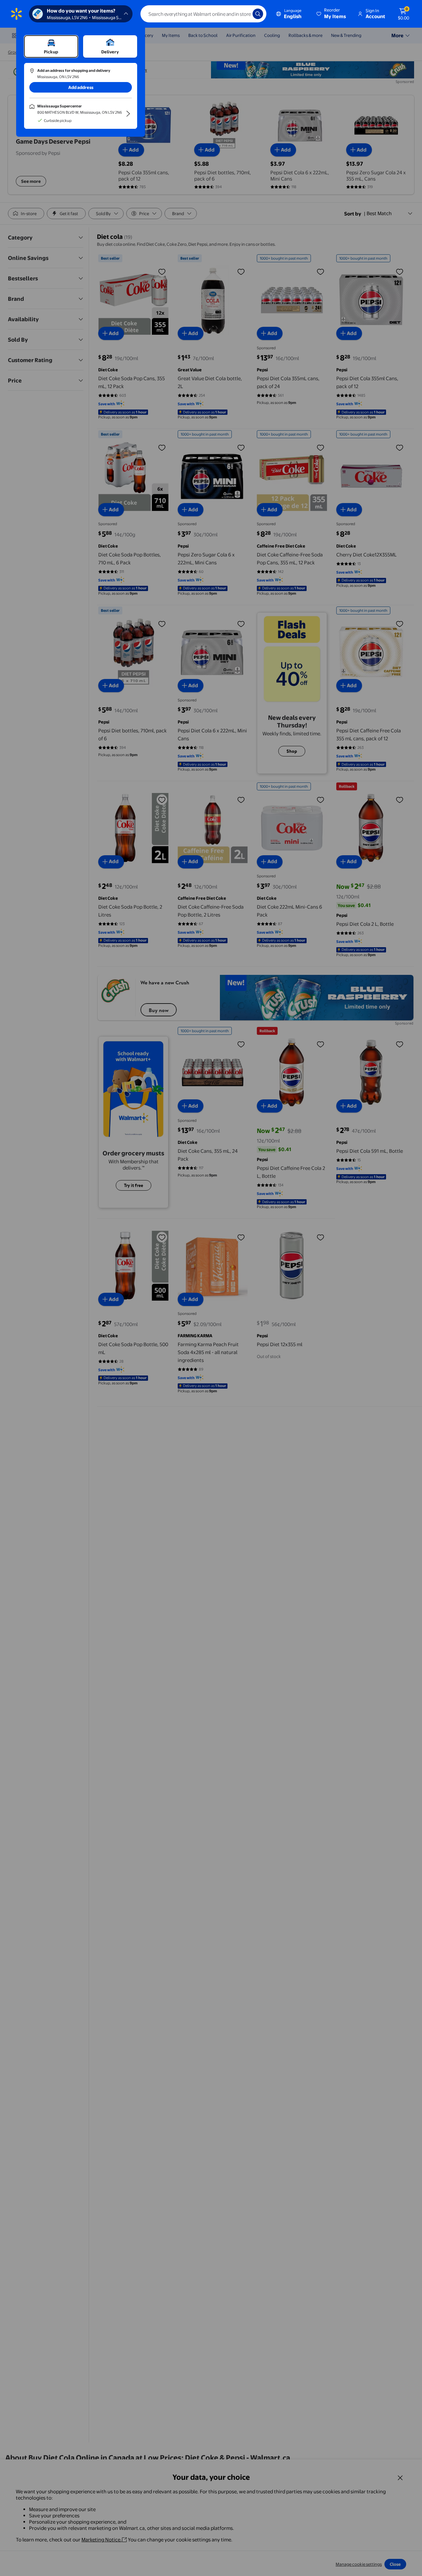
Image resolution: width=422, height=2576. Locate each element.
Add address (81, 87)
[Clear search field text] (243, 14)
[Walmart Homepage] (16, 14)
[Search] (258, 14)
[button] (332, 14)
